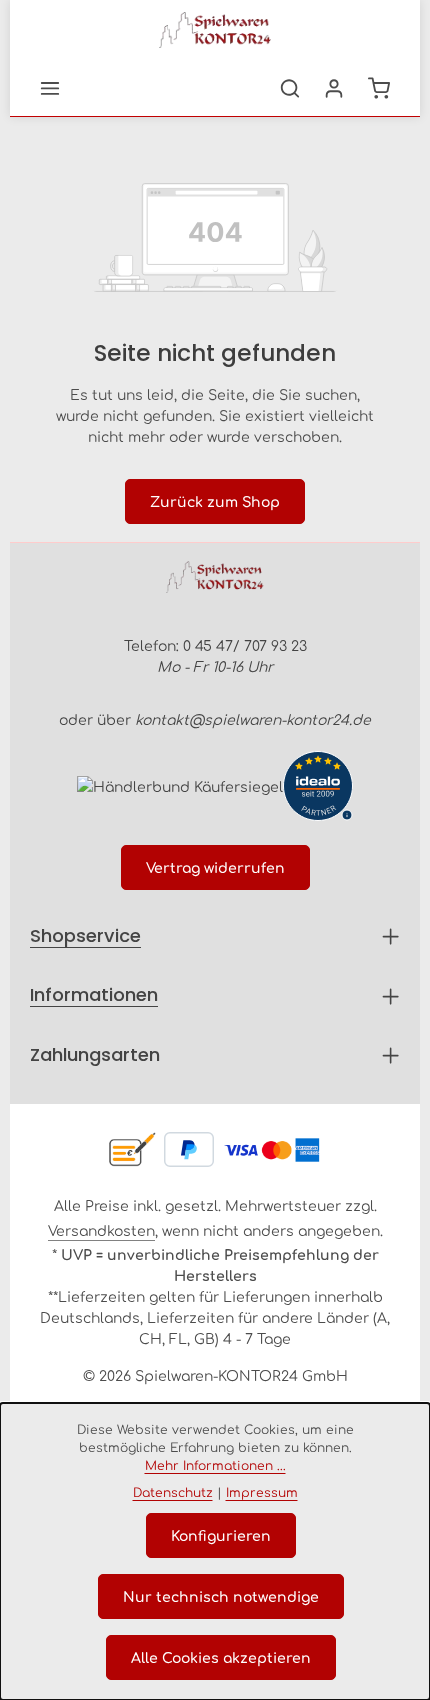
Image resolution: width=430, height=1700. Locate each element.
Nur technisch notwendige (221, 1596)
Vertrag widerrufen (215, 867)
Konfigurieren (221, 1535)
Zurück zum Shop (215, 501)
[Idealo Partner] (318, 786)
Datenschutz (173, 1492)
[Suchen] (290, 88)
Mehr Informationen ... (215, 1465)
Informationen (94, 994)
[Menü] (50, 88)
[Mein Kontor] (334, 88)
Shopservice (85, 935)
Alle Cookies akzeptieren (221, 1657)
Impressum (262, 1492)
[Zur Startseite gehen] (215, 30)
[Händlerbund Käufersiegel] (180, 785)
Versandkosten (101, 1230)
